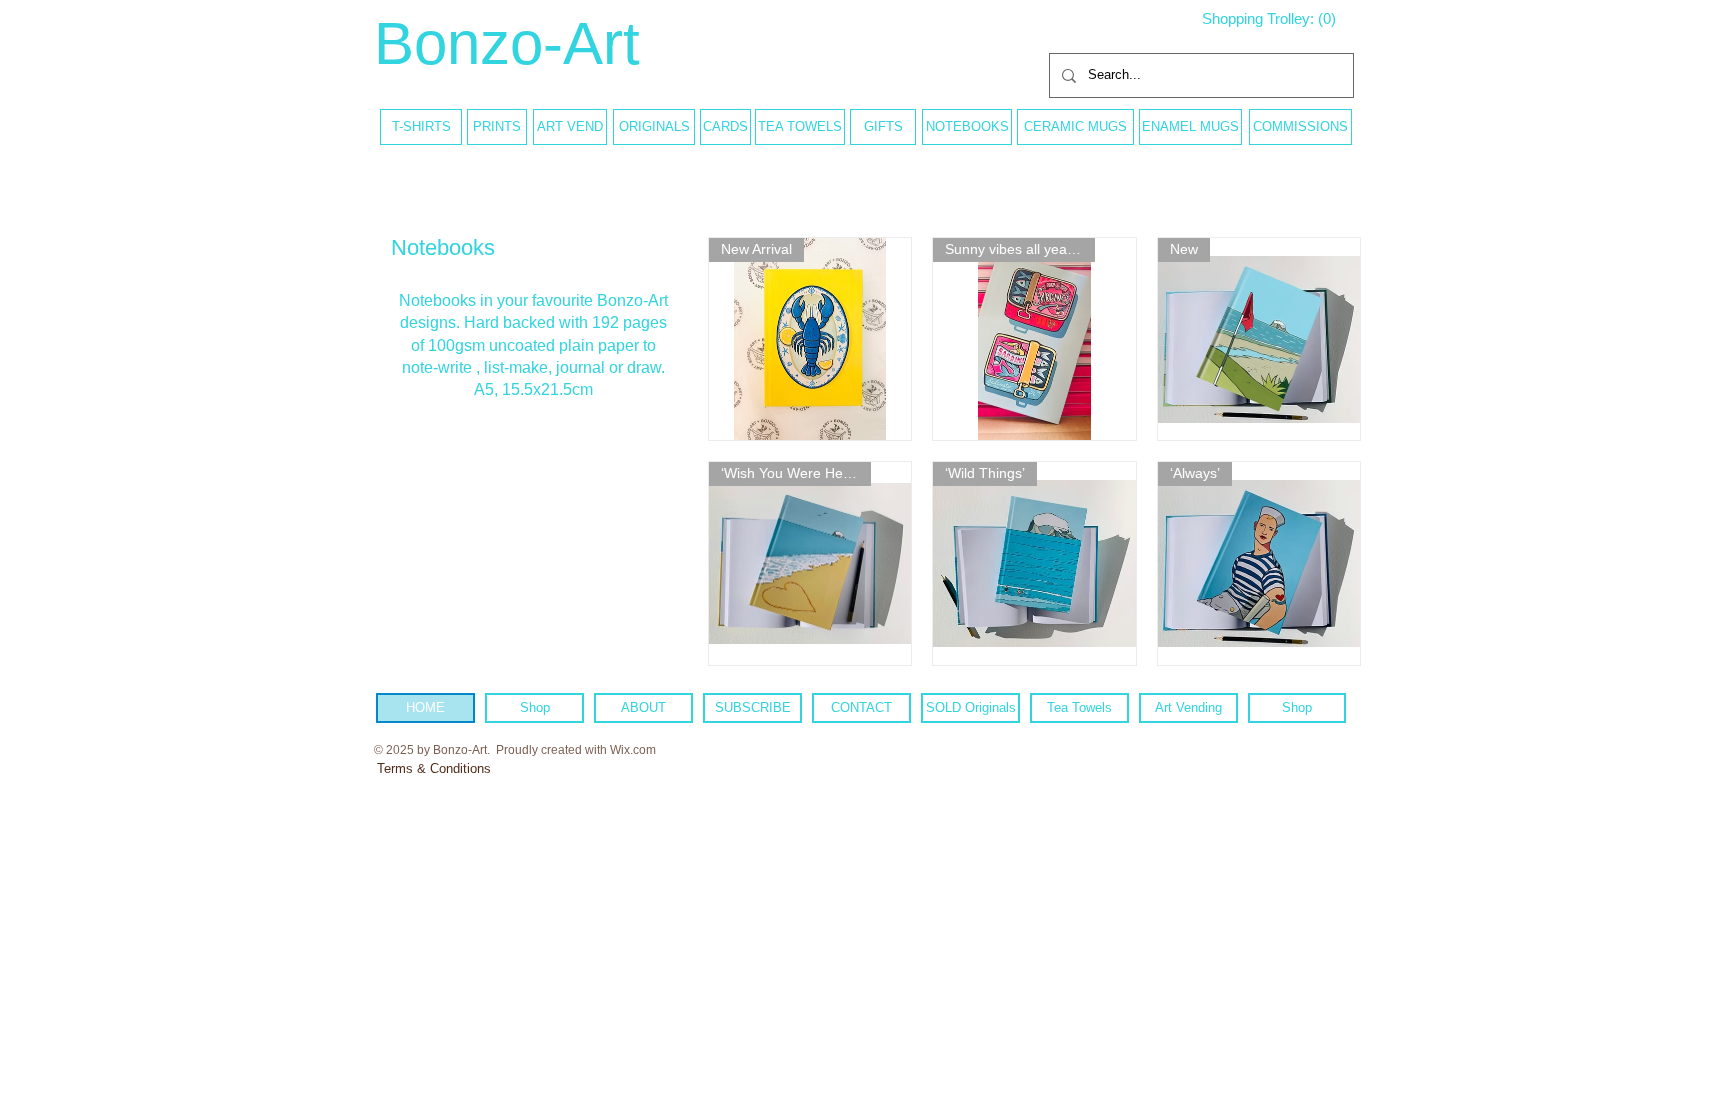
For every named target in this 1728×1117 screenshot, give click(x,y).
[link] (1277, 19)
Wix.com (633, 750)
